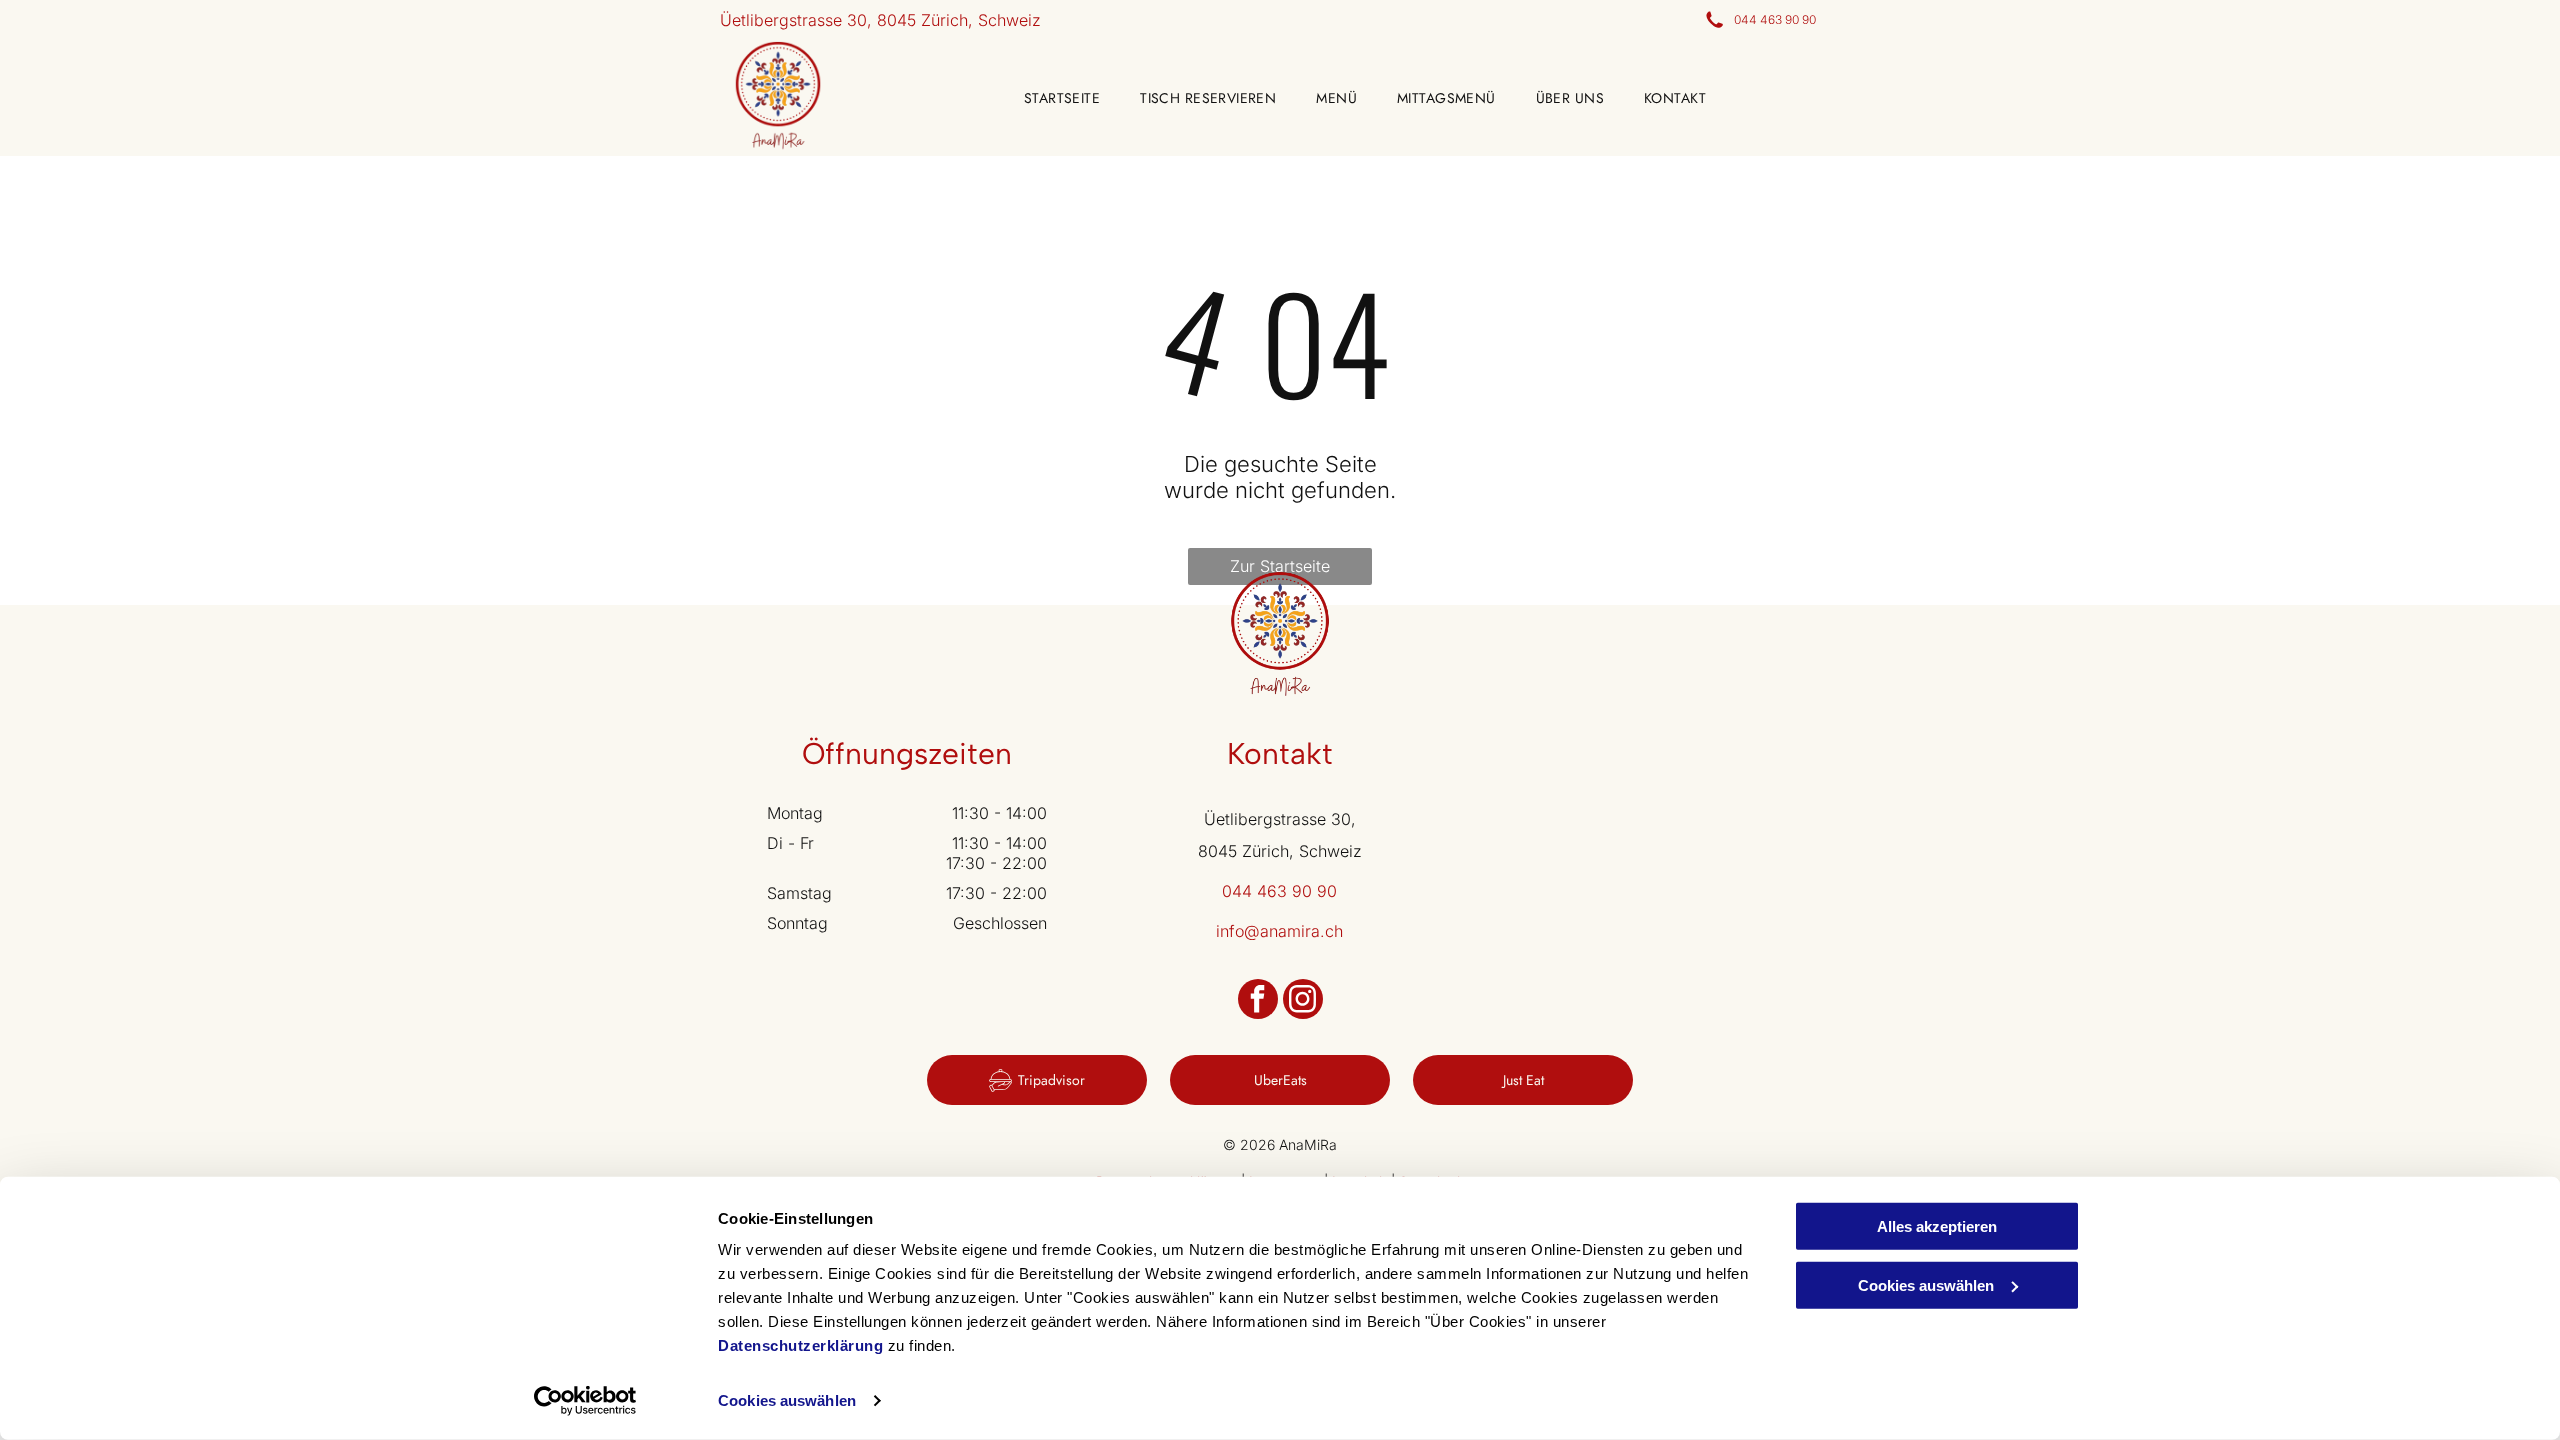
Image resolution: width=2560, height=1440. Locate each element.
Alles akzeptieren (1937, 1226)
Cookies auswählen (787, 1400)
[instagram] (1303, 1001)
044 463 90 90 (1775, 19)
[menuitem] (1042, 98)
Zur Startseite (1280, 566)
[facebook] (1258, 1001)
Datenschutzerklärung (800, 1345)
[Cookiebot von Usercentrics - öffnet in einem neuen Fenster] (585, 1401)
